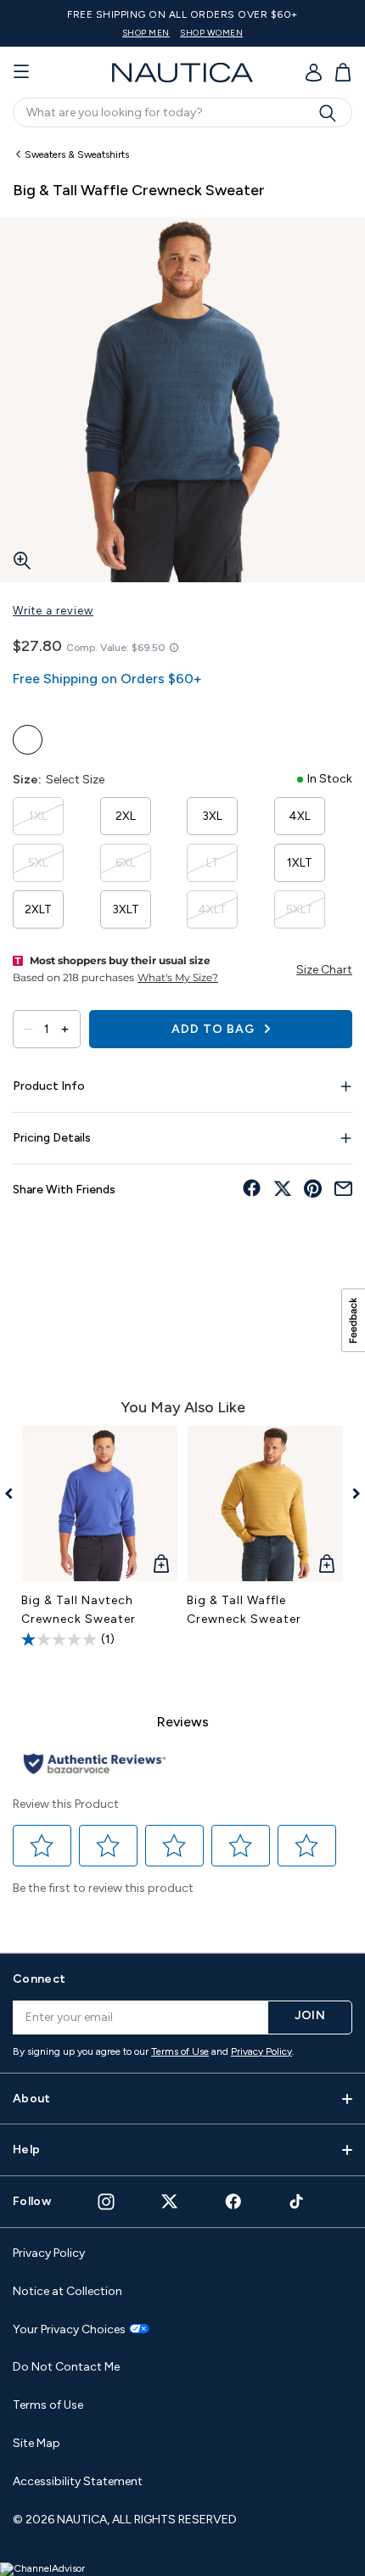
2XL (126, 816)
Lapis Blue (28, 740)
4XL (300, 816)
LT (213, 863)
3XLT (126, 909)
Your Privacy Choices (69, 2330)
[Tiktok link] (297, 2201)
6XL (126, 863)
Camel (66, 740)
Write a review (53, 611)
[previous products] (15, 1494)
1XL (38, 816)
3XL (212, 816)
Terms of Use (180, 2051)
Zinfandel (104, 740)
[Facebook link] (233, 2201)
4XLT (212, 909)
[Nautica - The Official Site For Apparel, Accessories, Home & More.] (182, 73)
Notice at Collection (67, 2291)
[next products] (350, 1494)
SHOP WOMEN (211, 33)
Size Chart (324, 970)
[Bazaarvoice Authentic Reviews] (95, 1765)
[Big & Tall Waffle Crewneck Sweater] (265, 1504)
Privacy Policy (261, 2051)
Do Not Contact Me (66, 2367)
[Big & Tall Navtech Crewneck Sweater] (100, 1504)
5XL (38, 863)
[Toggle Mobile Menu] (21, 72)
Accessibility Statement (78, 2481)
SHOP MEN (146, 33)
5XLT (300, 909)
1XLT (300, 863)
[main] (182, 1038)
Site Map (36, 2443)
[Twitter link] (170, 2201)
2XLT (38, 909)
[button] (42, 1845)
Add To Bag (215, 1029)
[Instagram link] (106, 2202)
